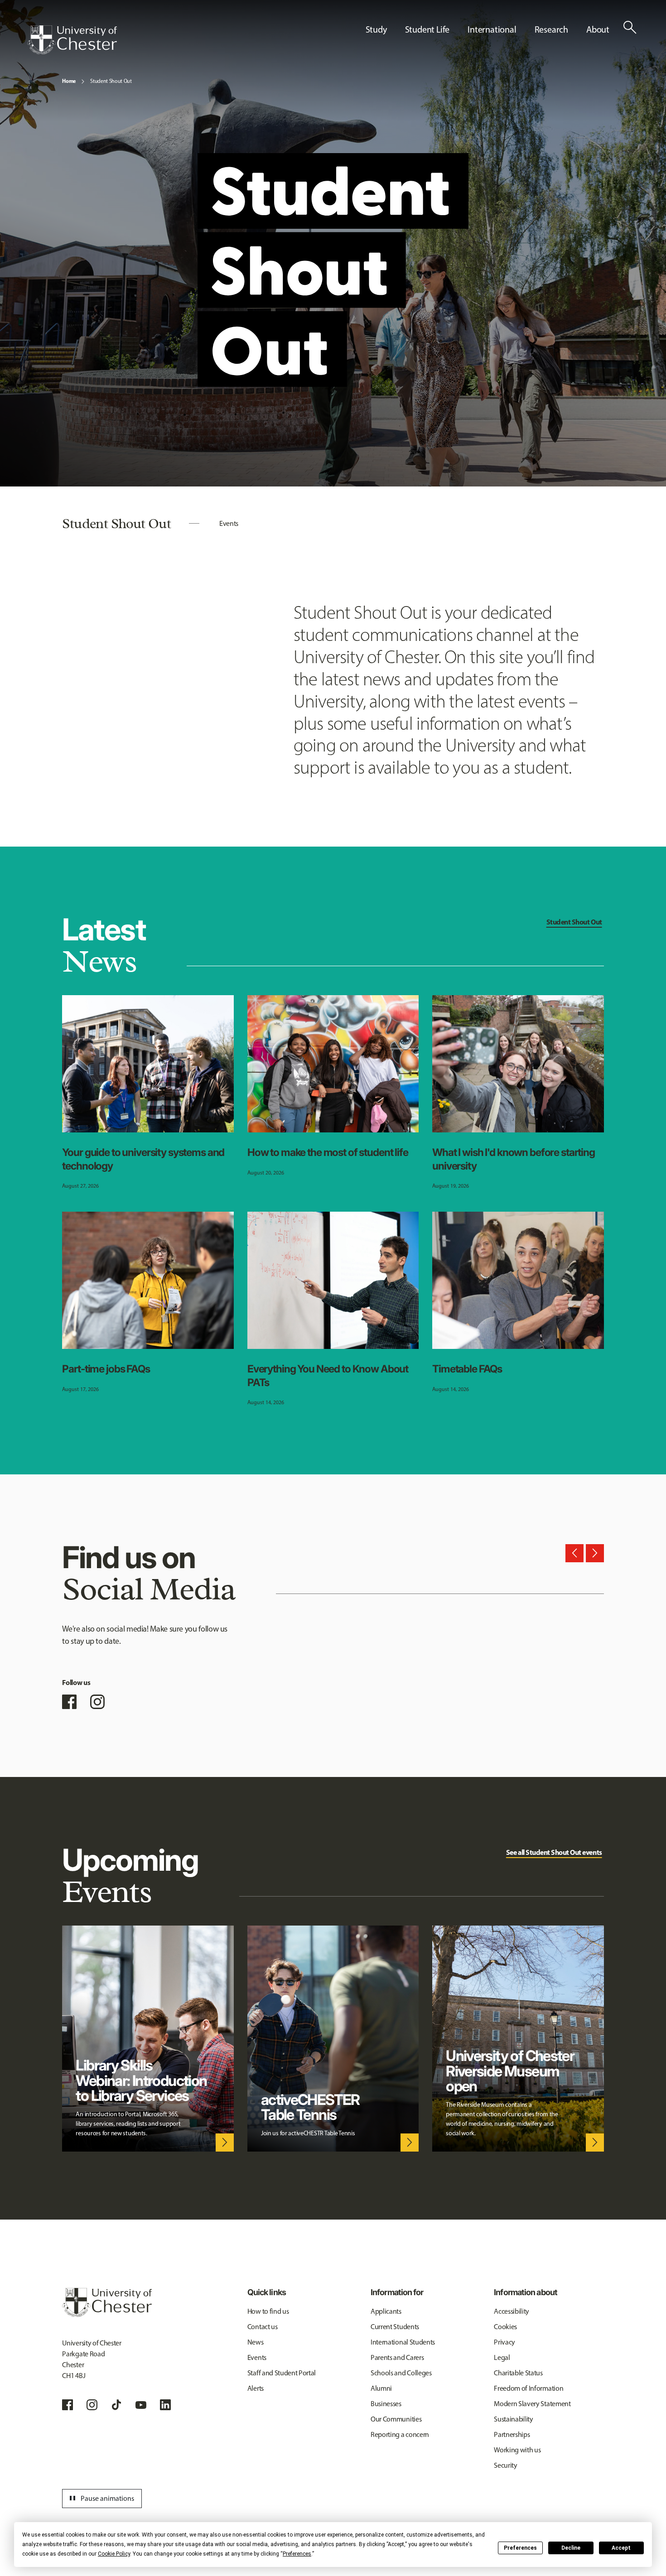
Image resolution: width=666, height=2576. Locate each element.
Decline (571, 2548)
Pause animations (101, 2499)
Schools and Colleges (401, 2373)
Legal (502, 2357)
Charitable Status (518, 2373)
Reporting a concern (400, 2434)
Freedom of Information (528, 2388)
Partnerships (512, 2434)
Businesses (386, 2404)
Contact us (263, 2327)
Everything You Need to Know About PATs (328, 1376)
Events (229, 523)
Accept (621, 2548)
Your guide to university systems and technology (143, 1159)
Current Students (395, 2327)
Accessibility (512, 2311)
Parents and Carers (397, 2357)
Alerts (256, 2388)
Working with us (517, 2450)
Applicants (386, 2311)
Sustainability (514, 2419)
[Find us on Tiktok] (116, 2405)
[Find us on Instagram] (97, 1702)
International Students (403, 2342)
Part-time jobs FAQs (106, 1369)
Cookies (505, 2327)
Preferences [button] (297, 2554)
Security (505, 2465)
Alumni (381, 2388)
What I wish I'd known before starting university (514, 1159)
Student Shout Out (111, 81)
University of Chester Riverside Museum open (510, 2071)
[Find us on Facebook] (69, 1702)
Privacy (504, 2342)
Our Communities (396, 2419)
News (256, 2342)
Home (69, 81)
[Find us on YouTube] (141, 2405)
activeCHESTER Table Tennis (310, 2107)
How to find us (268, 2311)
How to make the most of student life (328, 1152)
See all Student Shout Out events (554, 1852)
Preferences (520, 2548)
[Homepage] (72, 40)
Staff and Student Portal (282, 2373)
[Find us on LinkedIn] (165, 2405)
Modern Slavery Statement (532, 2404)
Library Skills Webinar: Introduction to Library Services (141, 2080)
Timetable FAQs (467, 1369)
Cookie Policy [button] (114, 2554)
